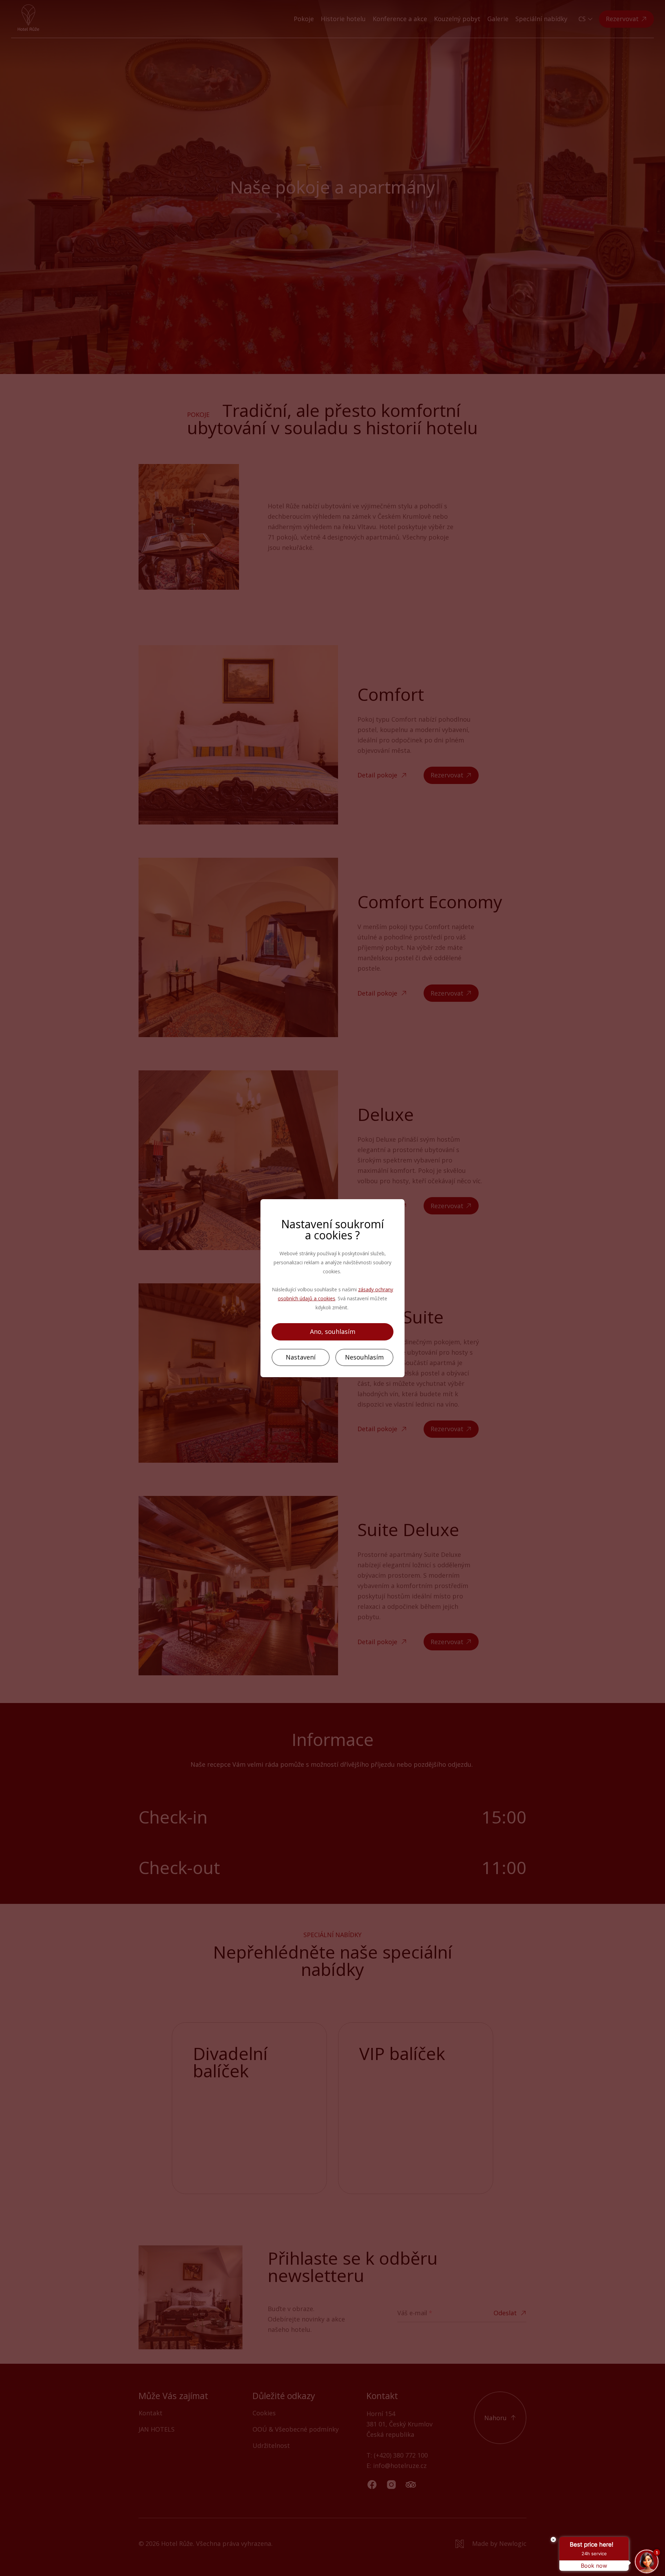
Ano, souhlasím (333, 1331)
